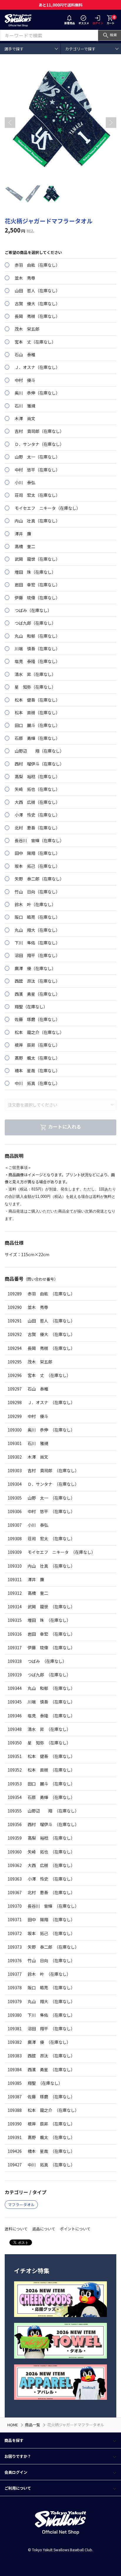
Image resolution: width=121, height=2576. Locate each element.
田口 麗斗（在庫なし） (37, 725)
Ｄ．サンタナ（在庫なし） (39, 444)
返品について (44, 2229)
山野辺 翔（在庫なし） (39, 751)
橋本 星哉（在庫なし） (37, 1071)
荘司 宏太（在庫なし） (37, 495)
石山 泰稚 (25, 354)
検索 (113, 35)
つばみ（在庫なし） (33, 610)
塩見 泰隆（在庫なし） (37, 661)
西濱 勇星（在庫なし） (37, 994)
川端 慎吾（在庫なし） (37, 649)
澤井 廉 (22, 534)
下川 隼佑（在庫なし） (37, 943)
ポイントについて (75, 2229)
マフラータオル (21, 2205)
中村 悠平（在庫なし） (37, 470)
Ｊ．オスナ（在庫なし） (37, 367)
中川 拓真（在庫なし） (37, 1083)
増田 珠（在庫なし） (35, 572)
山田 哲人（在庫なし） (37, 291)
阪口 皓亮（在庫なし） (37, 917)
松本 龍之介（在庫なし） (39, 1032)
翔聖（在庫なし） (31, 1007)
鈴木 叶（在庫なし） (35, 904)
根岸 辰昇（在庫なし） (37, 1045)
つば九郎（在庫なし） (35, 623)
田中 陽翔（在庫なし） (37, 853)
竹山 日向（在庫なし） (37, 892)
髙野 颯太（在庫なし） (37, 1058)
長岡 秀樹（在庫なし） (37, 316)
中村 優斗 (25, 380)
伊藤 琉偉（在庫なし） (37, 598)
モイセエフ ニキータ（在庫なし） (47, 508)
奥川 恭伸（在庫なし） (37, 393)
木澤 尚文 (25, 418)
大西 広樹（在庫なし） (37, 802)
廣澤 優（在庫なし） (35, 968)
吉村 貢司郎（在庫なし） (39, 431)
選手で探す (14, 49)
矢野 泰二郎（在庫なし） (39, 879)
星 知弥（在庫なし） (35, 687)
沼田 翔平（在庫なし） (37, 955)
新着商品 (70, 23)
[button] (111, 123)
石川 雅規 (25, 406)
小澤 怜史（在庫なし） (37, 815)
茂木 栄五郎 (27, 329)
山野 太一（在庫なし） (37, 457)
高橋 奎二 (25, 546)
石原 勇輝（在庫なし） (37, 738)
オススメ (84, 23)
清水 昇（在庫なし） (35, 674)
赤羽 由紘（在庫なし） (37, 265)
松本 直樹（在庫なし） (37, 713)
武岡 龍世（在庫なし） (37, 559)
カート (111, 20)
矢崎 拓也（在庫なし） (37, 789)
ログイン (98, 23)
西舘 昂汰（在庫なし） (37, 981)
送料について (16, 2229)
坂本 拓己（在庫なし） (37, 866)
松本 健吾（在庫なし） (37, 700)
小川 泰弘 (25, 482)
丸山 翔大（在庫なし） (37, 930)
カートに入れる (65, 1127)
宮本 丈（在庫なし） (35, 342)
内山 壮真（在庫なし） (37, 521)
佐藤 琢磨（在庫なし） (37, 1019)
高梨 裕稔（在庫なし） (37, 776)
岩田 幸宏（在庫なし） (37, 585)
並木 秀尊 (25, 278)
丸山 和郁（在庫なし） (37, 636)
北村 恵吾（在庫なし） (37, 828)
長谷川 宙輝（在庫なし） (39, 840)
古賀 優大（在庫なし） (37, 304)
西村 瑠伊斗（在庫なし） (39, 764)
